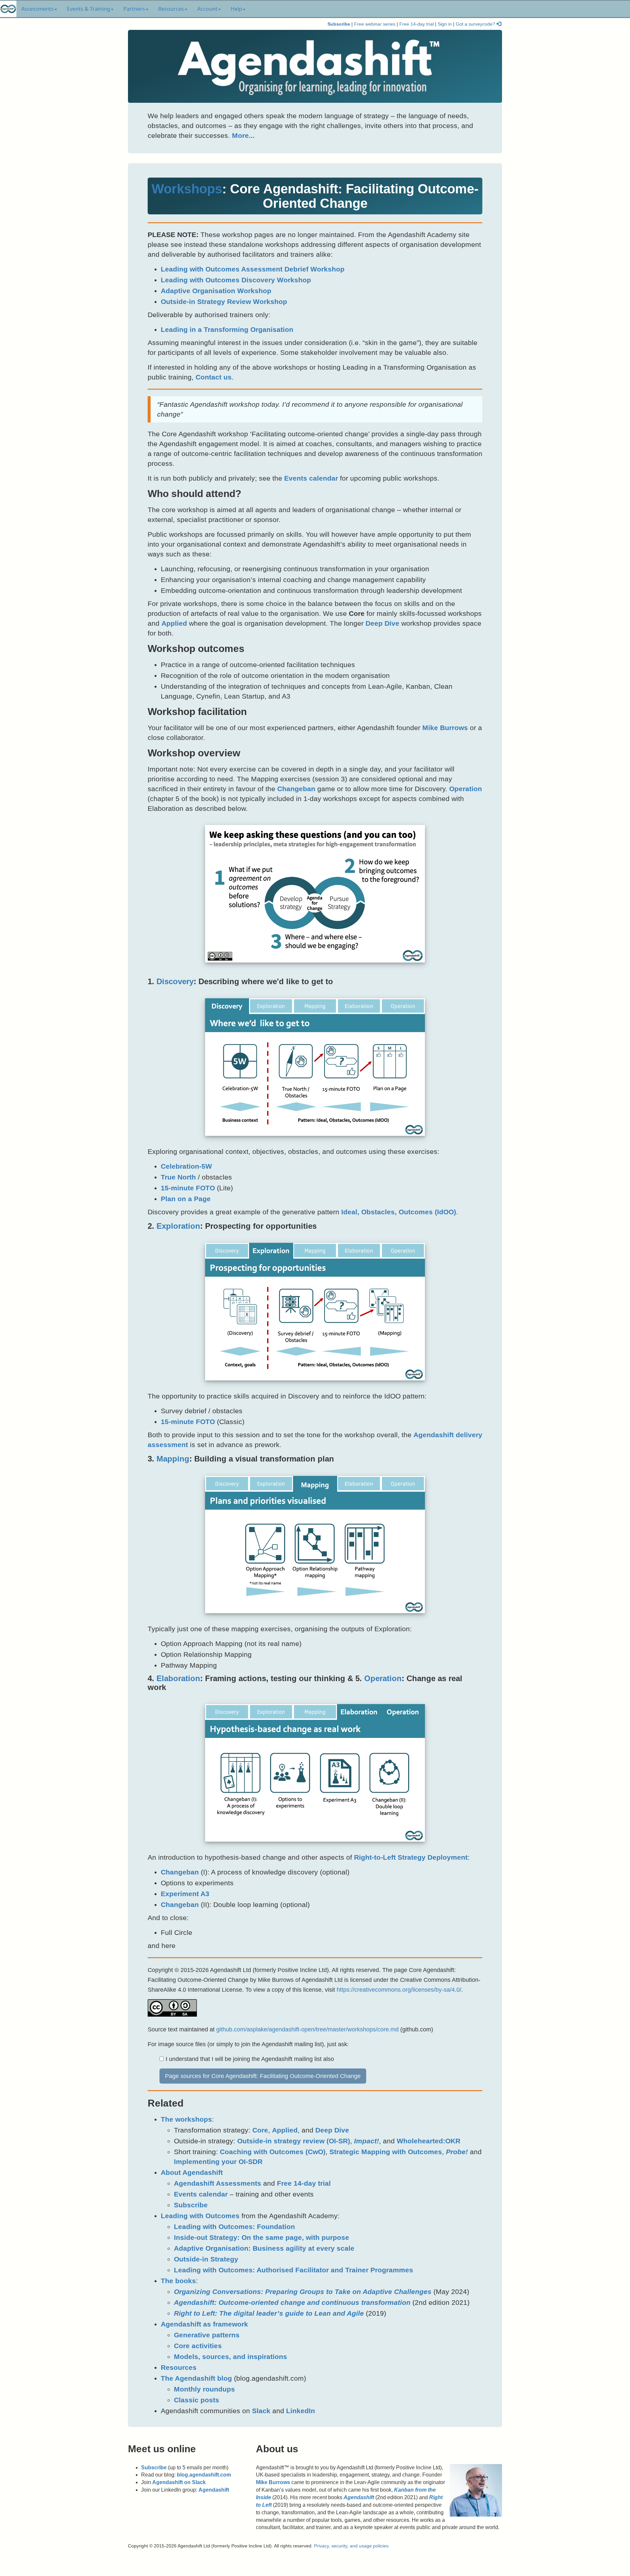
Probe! (457, 2152)
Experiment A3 (185, 1894)
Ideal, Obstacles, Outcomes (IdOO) (399, 1212)
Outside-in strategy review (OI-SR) (294, 2141)
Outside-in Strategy (206, 2259)
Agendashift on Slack (179, 2482)
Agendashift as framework (204, 2324)
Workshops (187, 189)
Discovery (175, 981)
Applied (174, 623)
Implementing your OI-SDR (218, 2162)
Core (260, 2130)
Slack (261, 2411)
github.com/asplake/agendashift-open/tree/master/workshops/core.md (307, 2029)
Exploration (178, 1226)
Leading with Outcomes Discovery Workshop (236, 280)
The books (178, 2281)
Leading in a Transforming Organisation (227, 329)
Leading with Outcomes (200, 2216)
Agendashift (214, 2490)
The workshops (186, 2119)
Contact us (214, 377)
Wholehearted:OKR (429, 2141)
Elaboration (178, 1678)
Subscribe (339, 24)
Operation (466, 789)
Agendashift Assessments (218, 2183)
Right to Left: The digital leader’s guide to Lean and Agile (269, 2313)
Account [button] (207, 9)
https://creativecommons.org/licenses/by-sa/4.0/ (399, 1990)
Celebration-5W (186, 1166)
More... (243, 135)
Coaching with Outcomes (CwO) (273, 2152)
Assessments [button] (38, 9)
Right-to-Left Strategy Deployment (411, 1857)
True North (178, 1177)
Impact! (367, 2141)
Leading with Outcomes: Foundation (234, 2227)
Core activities (198, 2346)
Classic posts (197, 2400)
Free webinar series (375, 24)
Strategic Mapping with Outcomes (386, 2152)
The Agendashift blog (196, 2378)
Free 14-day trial (417, 24)
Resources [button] (171, 9)
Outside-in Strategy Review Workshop (224, 302)
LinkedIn (301, 2411)
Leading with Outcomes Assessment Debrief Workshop (253, 269)
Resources (179, 2367)
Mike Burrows (445, 728)
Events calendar (311, 478)
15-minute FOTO (188, 1188)
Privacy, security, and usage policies (351, 2546)
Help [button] (236, 9)
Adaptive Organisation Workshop (216, 291)
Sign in (445, 24)
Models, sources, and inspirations (231, 2357)
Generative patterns (207, 2335)
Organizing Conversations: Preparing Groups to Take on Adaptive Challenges (303, 2292)
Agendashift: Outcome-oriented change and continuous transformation (292, 2302)
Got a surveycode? (476, 24)
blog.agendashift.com (204, 2475)
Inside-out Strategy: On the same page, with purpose (262, 2237)
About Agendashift (192, 2172)
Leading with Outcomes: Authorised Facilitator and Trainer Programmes (294, 2270)
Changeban (296, 789)
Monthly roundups (204, 2389)
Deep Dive (382, 623)
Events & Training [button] (89, 9)
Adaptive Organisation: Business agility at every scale (264, 2248)
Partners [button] (134, 9)
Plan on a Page (186, 1199)
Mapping (173, 1459)
